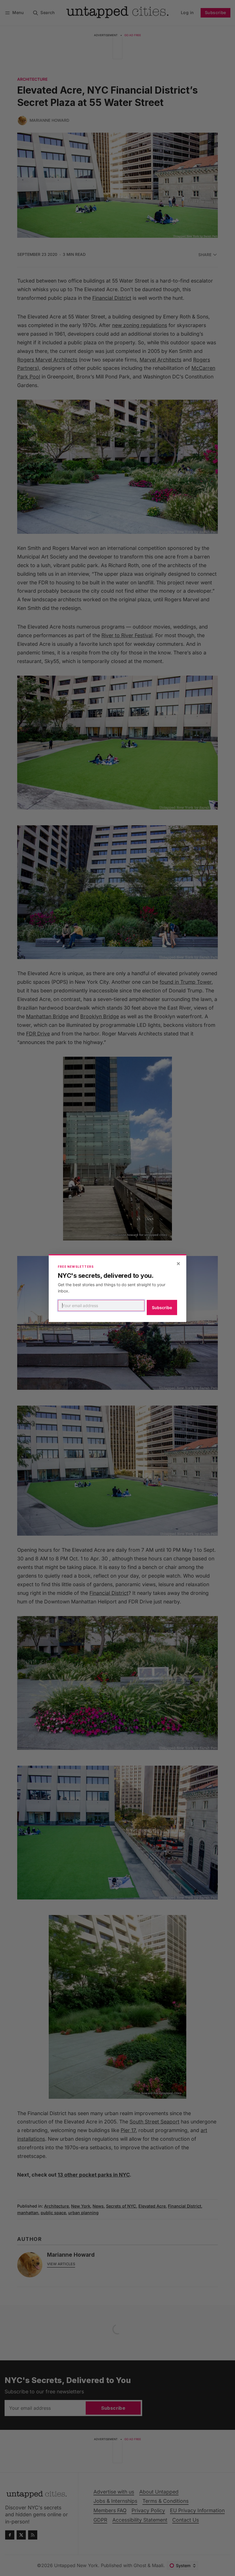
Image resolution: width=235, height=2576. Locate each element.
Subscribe (162, 1308)
